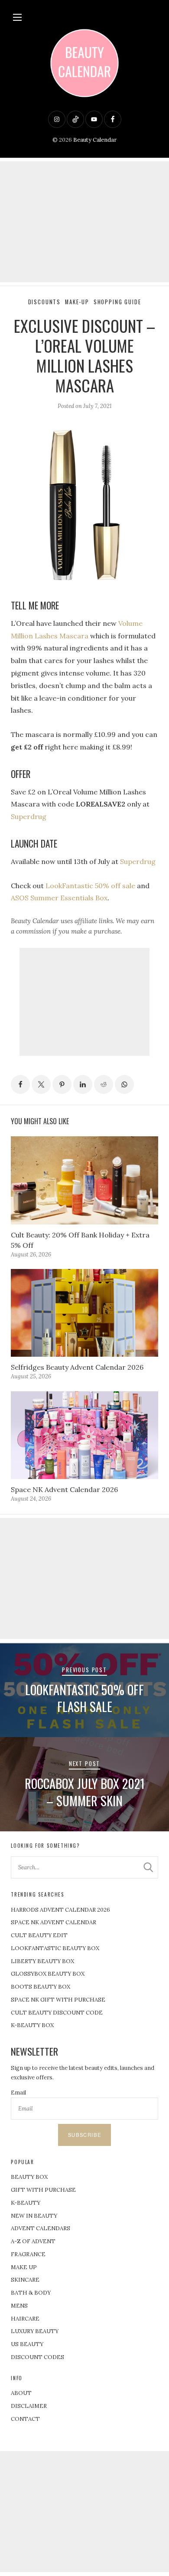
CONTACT (25, 2419)
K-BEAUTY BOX (32, 2025)
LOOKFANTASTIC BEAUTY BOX (55, 1948)
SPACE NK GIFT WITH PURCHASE (58, 2000)
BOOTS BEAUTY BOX (41, 1987)
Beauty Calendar (95, 140)
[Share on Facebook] (20, 1084)
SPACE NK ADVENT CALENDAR (54, 1922)
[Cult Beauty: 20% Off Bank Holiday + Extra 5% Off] (84, 1180)
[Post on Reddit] (104, 1084)
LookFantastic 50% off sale (90, 886)
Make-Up (77, 302)
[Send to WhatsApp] (124, 1084)
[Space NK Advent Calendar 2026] (84, 1435)
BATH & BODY (31, 2293)
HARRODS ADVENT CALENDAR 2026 (60, 1910)
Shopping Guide (117, 302)
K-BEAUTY (26, 2203)
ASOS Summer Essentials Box (59, 898)
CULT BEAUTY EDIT (39, 1935)
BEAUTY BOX (29, 2177)
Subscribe (84, 2135)
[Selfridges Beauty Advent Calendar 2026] (84, 1313)
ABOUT (21, 2393)
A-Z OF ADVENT (33, 2241)
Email (18, 2093)
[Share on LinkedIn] (83, 1084)
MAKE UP (24, 2267)
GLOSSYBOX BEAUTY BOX (48, 1974)
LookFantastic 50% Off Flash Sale (84, 1698)
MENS (19, 2306)
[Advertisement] (84, 222)
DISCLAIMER (29, 2406)
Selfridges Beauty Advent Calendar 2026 (77, 1367)
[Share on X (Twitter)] (41, 1084)
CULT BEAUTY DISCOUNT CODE (57, 2013)
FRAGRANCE (28, 2254)
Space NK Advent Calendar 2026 (64, 1489)
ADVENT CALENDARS (41, 2228)
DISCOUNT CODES (37, 2357)
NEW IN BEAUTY (34, 2216)
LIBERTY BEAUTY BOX (42, 1961)
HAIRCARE (25, 2319)
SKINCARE (25, 2280)
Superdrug (29, 816)
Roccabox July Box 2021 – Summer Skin (85, 1792)
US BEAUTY (27, 2344)
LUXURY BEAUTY (35, 2331)
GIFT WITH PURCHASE (43, 2190)
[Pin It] (62, 1084)
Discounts (44, 302)
